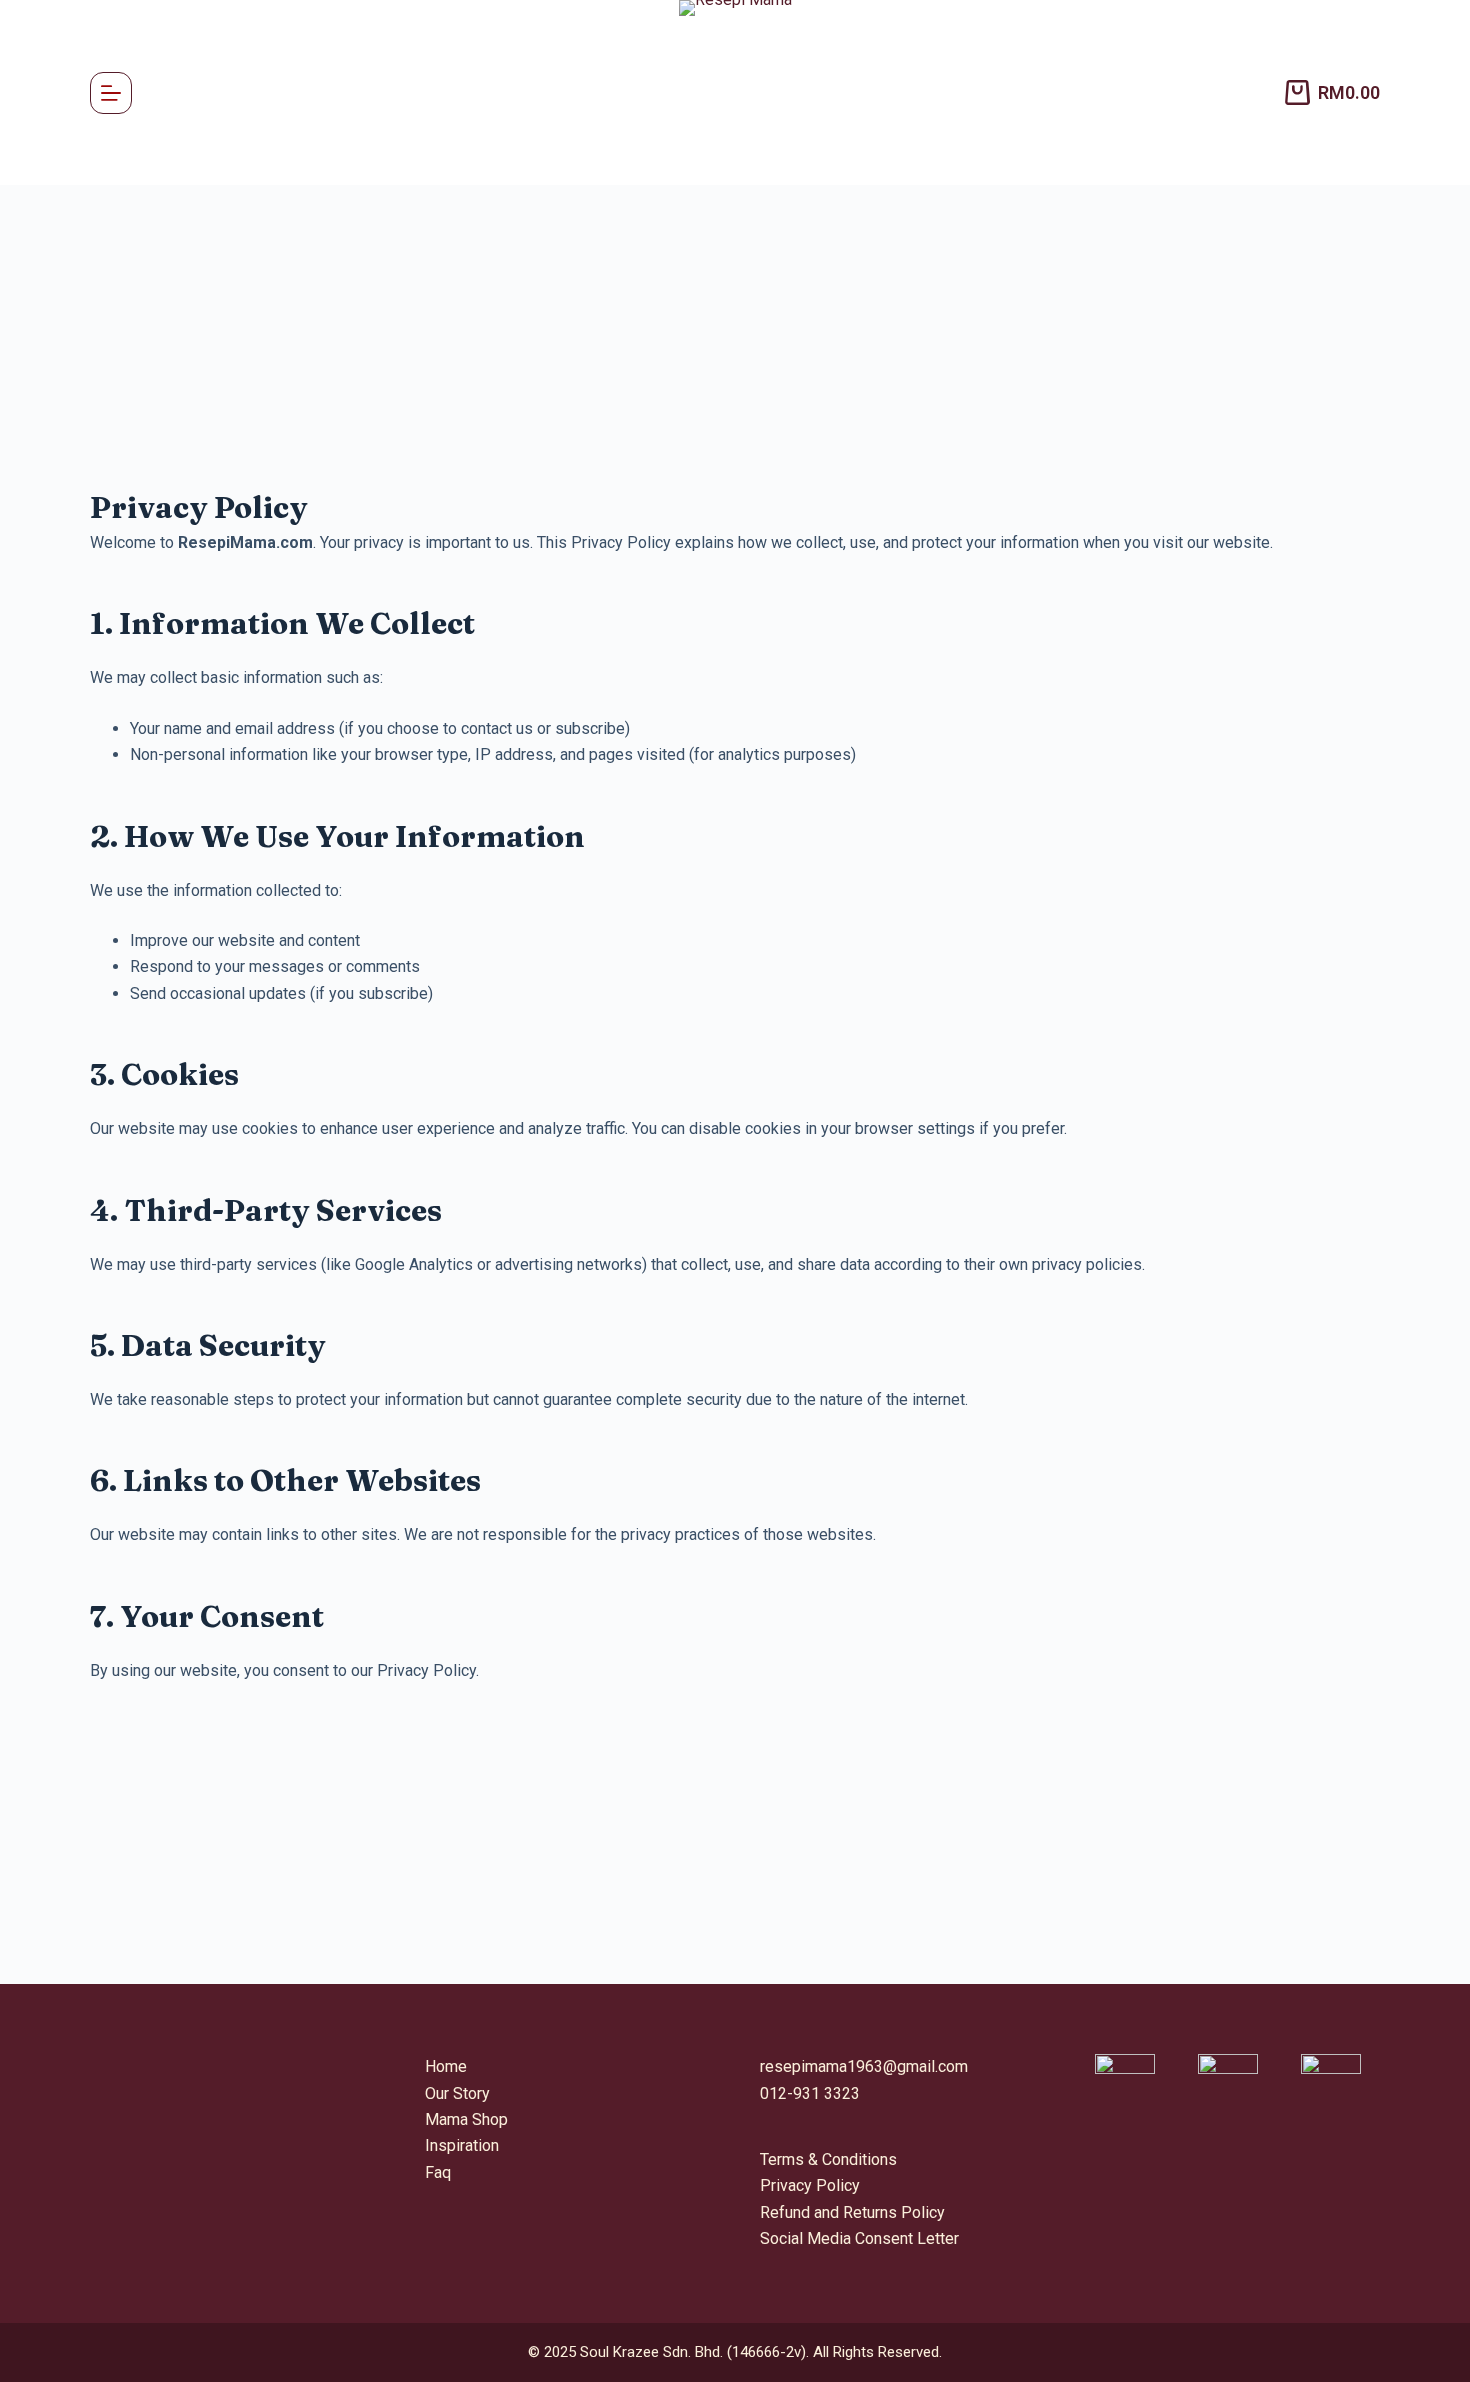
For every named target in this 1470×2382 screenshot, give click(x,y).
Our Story (457, 2093)
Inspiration (462, 2145)
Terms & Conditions (828, 2159)
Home (446, 2066)
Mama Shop (466, 2119)
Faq (438, 2172)
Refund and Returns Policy (852, 2212)
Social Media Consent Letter (859, 2238)
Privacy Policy (810, 2185)
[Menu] (111, 93)
